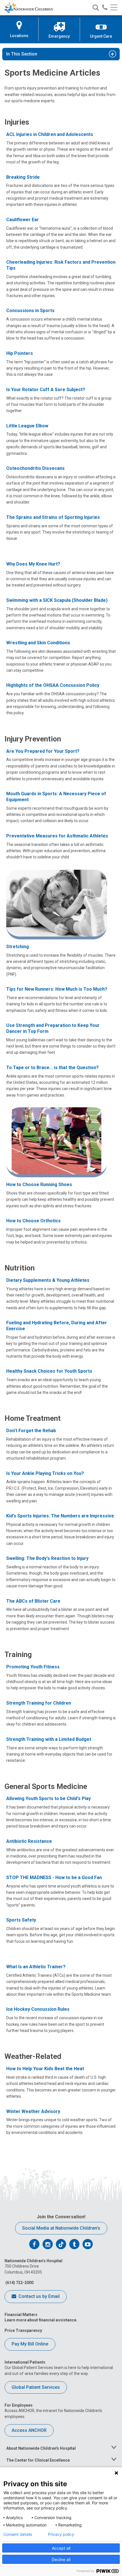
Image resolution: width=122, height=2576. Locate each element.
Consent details (18, 2534)
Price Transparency (23, 2330)
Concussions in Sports (30, 311)
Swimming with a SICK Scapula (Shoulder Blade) (57, 600)
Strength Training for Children (39, 1703)
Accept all (61, 2548)
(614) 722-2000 (19, 2283)
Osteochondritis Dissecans (35, 468)
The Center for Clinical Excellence (38, 2460)
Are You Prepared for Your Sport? (43, 751)
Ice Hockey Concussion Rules (38, 2009)
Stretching (18, 947)
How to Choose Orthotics (33, 1221)
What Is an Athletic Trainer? (36, 1967)
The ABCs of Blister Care (33, 1601)
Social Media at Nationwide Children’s (61, 2228)
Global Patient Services (36, 2387)
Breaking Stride (23, 177)
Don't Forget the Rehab (31, 1431)
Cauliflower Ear (23, 220)
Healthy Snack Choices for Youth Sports (49, 1371)
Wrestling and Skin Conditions (38, 643)
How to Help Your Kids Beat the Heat (45, 2069)
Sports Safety (21, 1920)
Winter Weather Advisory (33, 2111)
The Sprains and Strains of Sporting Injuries (53, 517)
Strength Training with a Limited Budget (49, 1739)
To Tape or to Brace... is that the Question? (52, 1068)
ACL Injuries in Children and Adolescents (50, 134)
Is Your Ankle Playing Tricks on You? (45, 1473)
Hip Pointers (20, 353)
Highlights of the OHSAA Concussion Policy (53, 685)
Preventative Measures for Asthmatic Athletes (57, 836)
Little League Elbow (27, 426)
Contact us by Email (38, 2296)
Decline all (61, 2559)
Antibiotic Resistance (29, 1841)
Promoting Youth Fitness (33, 1667)
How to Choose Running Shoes (39, 1184)
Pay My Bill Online (30, 2344)
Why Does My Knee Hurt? (33, 564)
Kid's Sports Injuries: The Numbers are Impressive (60, 1516)
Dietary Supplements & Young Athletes (48, 1280)
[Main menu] (114, 8)
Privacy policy (61, 2534)
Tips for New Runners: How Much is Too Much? (57, 989)
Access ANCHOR (29, 2430)
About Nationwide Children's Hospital (41, 2448)
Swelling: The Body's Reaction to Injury (47, 1558)
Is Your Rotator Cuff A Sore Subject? (46, 390)
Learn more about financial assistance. (41, 2320)
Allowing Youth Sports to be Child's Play (49, 1798)
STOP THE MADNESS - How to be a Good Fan (54, 1877)
